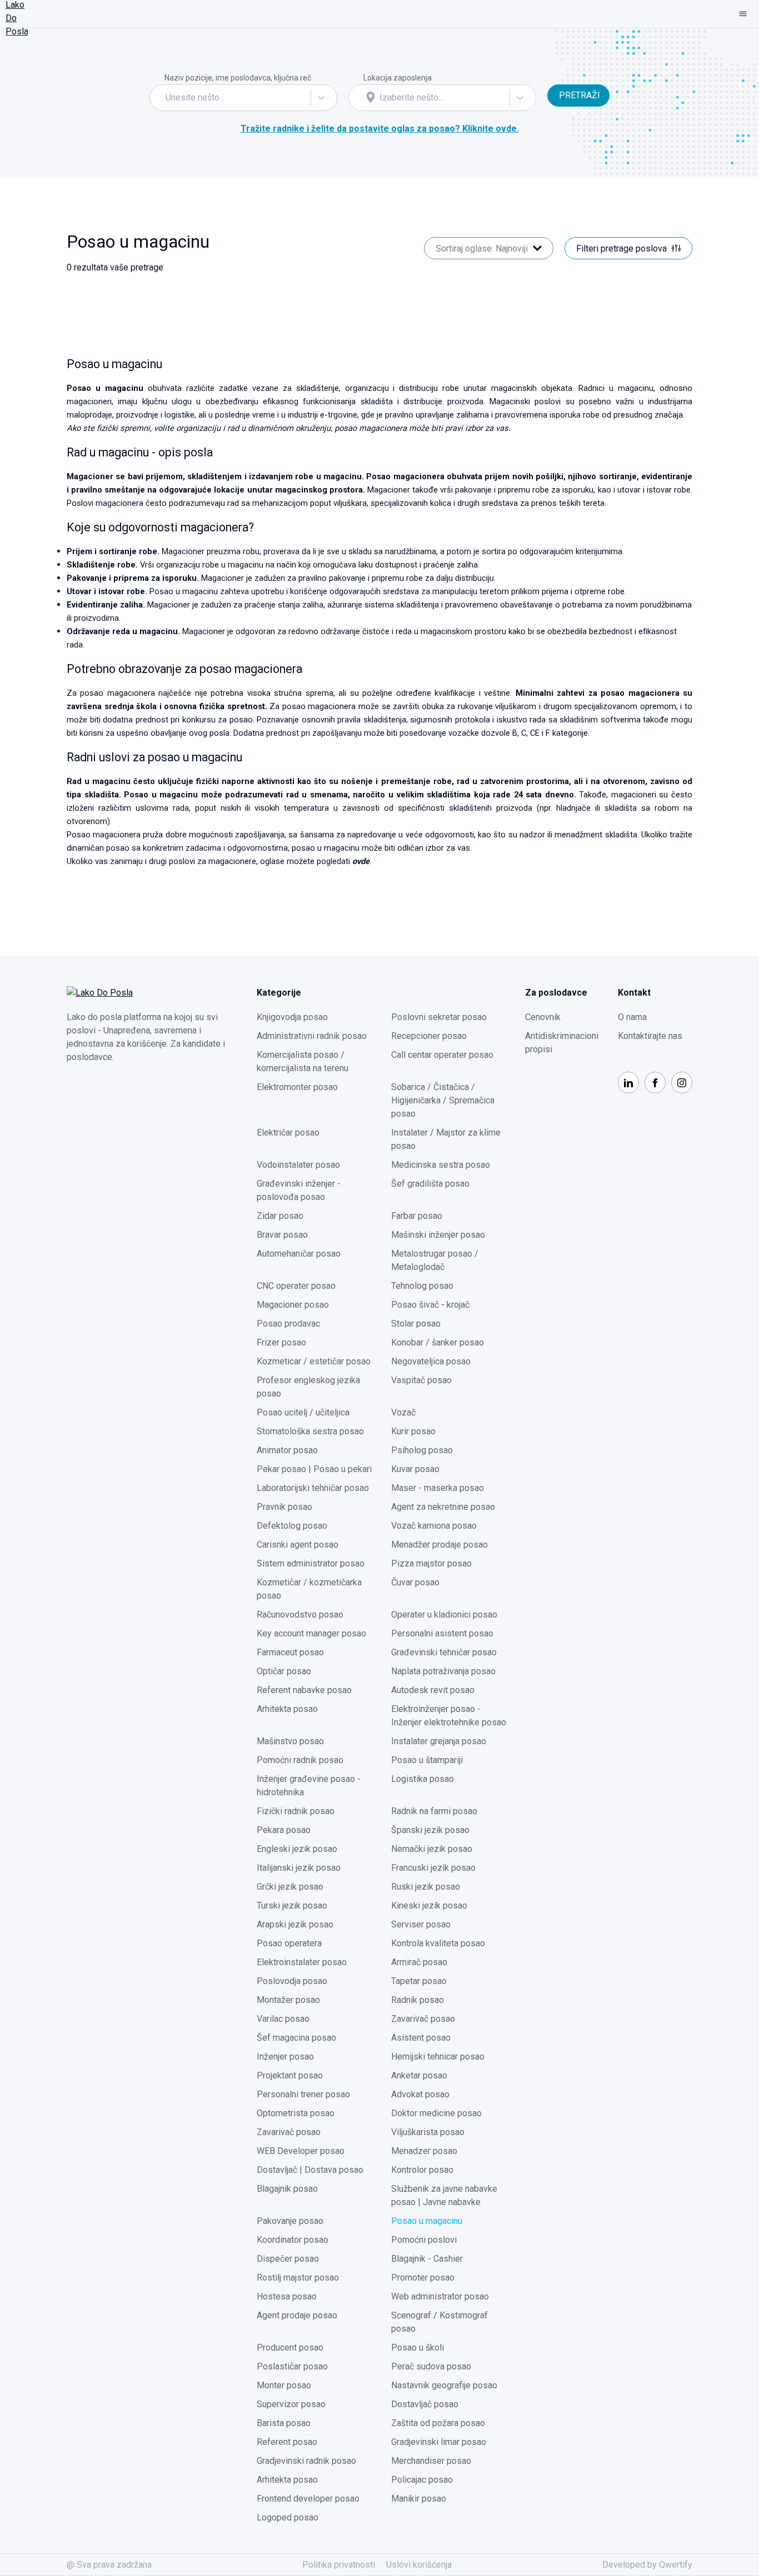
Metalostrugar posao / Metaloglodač (435, 1260)
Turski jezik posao (292, 1905)
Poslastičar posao (292, 2366)
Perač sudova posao (431, 2366)
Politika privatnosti (339, 2565)
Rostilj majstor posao (298, 2278)
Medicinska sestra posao (441, 1165)
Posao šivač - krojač (430, 1305)
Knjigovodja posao (292, 1017)
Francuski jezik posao (433, 1868)
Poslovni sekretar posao (439, 1017)
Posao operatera (289, 1943)
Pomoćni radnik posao (300, 1760)
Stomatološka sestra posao (310, 1431)
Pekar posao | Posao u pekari (314, 1469)
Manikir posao (419, 2499)
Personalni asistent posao (442, 1633)
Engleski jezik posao (297, 1849)
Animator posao (287, 1450)
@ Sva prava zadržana (109, 2565)
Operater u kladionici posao (444, 1615)
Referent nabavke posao (304, 1690)
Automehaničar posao (299, 1254)
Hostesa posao (287, 2296)
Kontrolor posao (422, 2170)
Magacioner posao (293, 1305)
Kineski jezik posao (429, 1905)
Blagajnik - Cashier (427, 2259)
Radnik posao (418, 2000)
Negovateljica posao (431, 1361)
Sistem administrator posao (311, 1563)
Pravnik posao (284, 1507)
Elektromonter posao (297, 1087)
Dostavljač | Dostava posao (310, 2170)
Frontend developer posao (308, 2499)
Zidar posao (280, 1216)
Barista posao (284, 2423)
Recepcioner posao (429, 1036)
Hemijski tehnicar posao (438, 2057)
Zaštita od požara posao (438, 2423)
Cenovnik (543, 1017)
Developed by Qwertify (647, 2565)
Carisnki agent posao (298, 1545)
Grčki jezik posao (290, 1887)
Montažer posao (288, 2000)
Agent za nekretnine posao (443, 1507)
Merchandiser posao (431, 2461)
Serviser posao (421, 1924)
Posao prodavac (288, 1324)
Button (560, 77)
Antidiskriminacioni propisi (562, 1043)
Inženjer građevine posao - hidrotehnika (309, 1786)
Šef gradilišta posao (430, 1184)
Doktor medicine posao (436, 2113)
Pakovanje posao (290, 2221)
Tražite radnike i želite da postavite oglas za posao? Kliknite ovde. (380, 129)
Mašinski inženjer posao (438, 1235)
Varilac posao (283, 2019)
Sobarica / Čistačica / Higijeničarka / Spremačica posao (443, 1100)
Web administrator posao (440, 2296)
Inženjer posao (285, 2057)
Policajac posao (422, 2480)
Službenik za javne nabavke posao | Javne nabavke (444, 2195)
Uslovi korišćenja (419, 2565)
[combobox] (167, 98)
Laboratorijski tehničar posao (313, 1488)
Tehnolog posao (422, 1286)
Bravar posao (282, 1235)
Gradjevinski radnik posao (306, 2461)
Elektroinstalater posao (302, 1962)
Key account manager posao (311, 1633)
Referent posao (287, 2442)
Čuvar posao (415, 1582)
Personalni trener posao (303, 2094)
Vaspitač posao (421, 1380)
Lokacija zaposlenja (398, 78)
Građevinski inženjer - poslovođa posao (299, 1190)
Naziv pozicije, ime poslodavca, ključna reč (238, 78)
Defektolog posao (292, 1526)
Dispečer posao (288, 2259)
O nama (632, 1017)
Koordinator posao (293, 2240)
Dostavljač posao (425, 2404)
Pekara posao (284, 1830)
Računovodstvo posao (300, 1615)
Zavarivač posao (423, 2019)
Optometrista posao (296, 2113)
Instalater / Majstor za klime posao (446, 1139)
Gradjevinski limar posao (439, 2442)
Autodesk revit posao (433, 1690)
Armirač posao (419, 1962)
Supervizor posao (291, 2404)
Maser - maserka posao (438, 1488)
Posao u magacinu (427, 2221)
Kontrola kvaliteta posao (438, 1943)
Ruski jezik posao (426, 1887)
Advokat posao (420, 2094)
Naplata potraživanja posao (443, 1671)
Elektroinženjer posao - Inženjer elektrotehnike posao (449, 1716)
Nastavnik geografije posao (444, 2385)
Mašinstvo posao (290, 1741)
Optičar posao (284, 1671)
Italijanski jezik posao (299, 1868)
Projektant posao (290, 2075)
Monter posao (284, 2385)
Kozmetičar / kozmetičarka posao (309, 1589)
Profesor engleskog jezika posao (308, 1387)
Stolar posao (416, 1324)
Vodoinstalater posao (298, 1165)
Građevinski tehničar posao (444, 1652)
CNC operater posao (296, 1286)
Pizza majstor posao (431, 1563)
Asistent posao (421, 2038)
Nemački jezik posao (432, 1849)
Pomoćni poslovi (424, 2240)
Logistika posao (423, 1779)
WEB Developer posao (301, 2151)
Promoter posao (423, 2278)
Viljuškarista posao (428, 2132)
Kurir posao (413, 1431)
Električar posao (288, 1133)
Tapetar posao (419, 1981)
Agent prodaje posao (297, 2315)
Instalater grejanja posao (439, 1741)
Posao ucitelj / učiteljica (303, 1412)
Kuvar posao (415, 1469)
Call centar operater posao (442, 1055)
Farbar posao (417, 1216)
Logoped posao (288, 2517)
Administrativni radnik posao (312, 1036)
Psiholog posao (422, 1450)
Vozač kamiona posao (434, 1526)
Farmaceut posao (290, 1652)
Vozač (403, 1412)
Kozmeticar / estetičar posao (314, 1361)
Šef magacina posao (296, 2038)
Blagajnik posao (287, 2189)
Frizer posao (281, 1342)
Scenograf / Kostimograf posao (440, 2322)
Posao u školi (418, 2347)
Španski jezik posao (430, 1830)
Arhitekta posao (287, 1709)
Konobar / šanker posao (438, 1342)
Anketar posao (419, 2075)
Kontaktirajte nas (650, 1036)
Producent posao (290, 2347)
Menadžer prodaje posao (440, 1545)
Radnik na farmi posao (434, 1811)
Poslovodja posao (292, 1981)
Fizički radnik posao (296, 1811)
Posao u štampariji (427, 1760)
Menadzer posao (424, 2151)
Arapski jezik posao (295, 1924)
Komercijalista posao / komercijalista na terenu (303, 1061)
